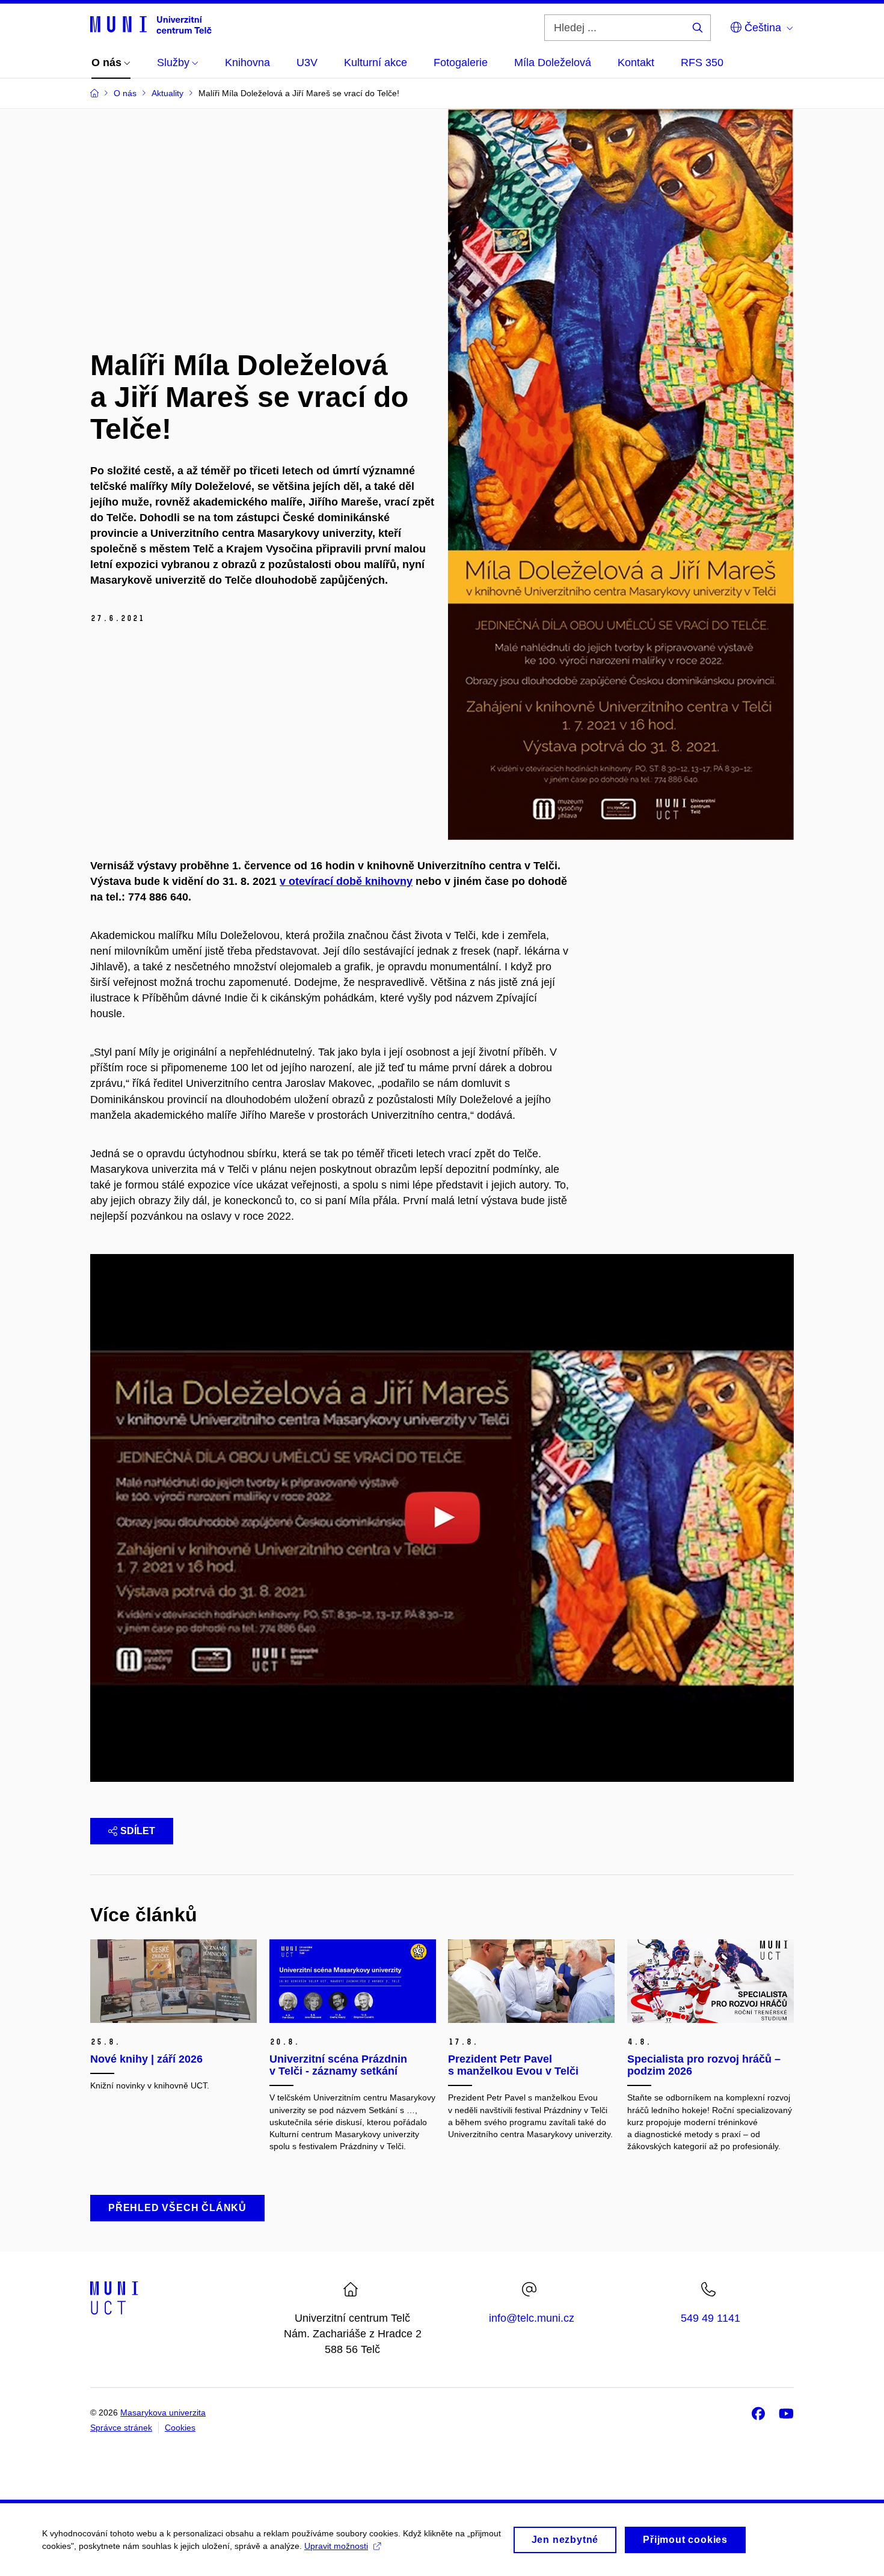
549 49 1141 (711, 2318)
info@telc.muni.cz (532, 2318)
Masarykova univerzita (163, 2412)
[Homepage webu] (151, 24)
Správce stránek (121, 2428)
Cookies (180, 2428)
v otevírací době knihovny (346, 881)
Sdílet (138, 1831)
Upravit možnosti (336, 2546)
